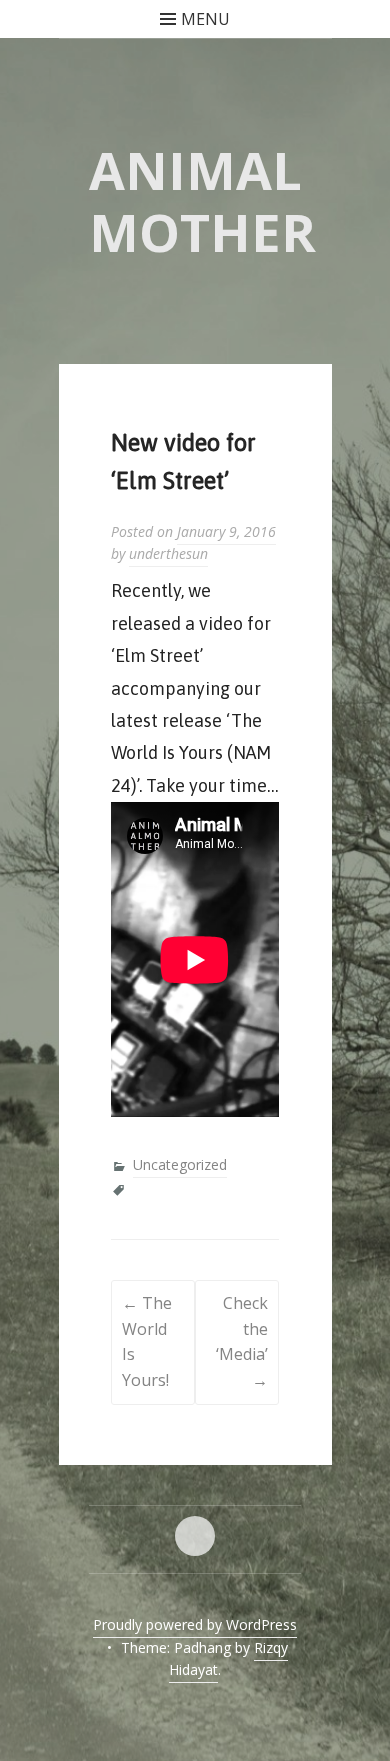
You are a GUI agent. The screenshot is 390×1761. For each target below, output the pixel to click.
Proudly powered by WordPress (195, 1624)
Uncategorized (180, 1164)
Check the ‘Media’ (242, 1341)
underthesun (168, 553)
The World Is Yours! (147, 1341)
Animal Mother (202, 200)
